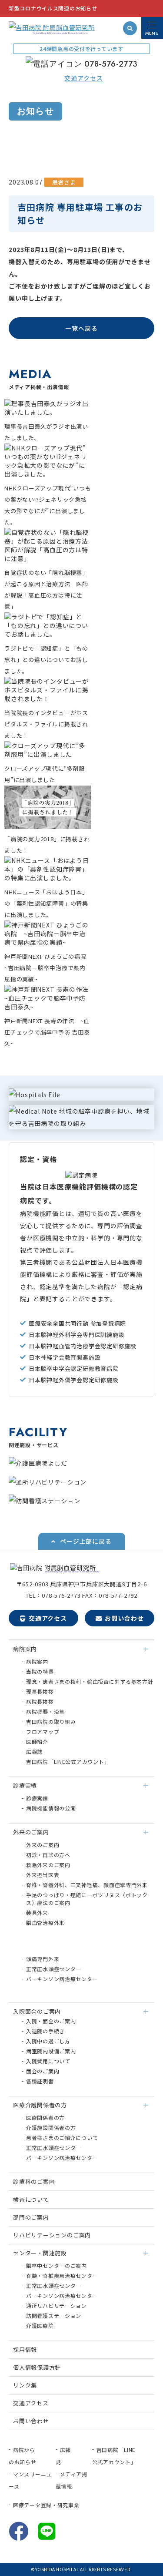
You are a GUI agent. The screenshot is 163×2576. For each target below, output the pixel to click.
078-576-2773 (111, 64)
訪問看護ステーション (54, 2316)
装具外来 (37, 1913)
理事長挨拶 (40, 1691)
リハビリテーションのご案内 (52, 2235)
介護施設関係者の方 (51, 2128)
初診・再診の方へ (48, 1855)
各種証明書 (40, 2081)
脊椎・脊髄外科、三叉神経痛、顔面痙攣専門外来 (87, 1885)
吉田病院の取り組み (51, 1721)
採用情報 (25, 2349)
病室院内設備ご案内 (51, 2051)
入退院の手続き (45, 2031)
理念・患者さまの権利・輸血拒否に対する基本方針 (90, 1681)
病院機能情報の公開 (51, 1808)
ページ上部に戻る (86, 1541)
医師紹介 (37, 1741)
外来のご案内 (43, 1845)
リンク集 (25, 2385)
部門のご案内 (31, 2217)
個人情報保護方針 (37, 2367)
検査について (31, 2199)
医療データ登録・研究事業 (46, 2505)
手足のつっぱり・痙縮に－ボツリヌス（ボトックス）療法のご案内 (87, 1899)
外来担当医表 (43, 1875)
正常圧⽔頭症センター (54, 1969)
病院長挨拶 (40, 1701)
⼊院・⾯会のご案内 (51, 2021)
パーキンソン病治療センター (62, 1979)
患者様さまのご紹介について (62, 2138)
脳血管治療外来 (45, 1923)
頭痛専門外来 (43, 1959)
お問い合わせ (124, 1618)
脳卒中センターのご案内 (57, 2265)
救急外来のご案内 (48, 1865)
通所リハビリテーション (57, 2306)
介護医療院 (40, 2326)
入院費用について (48, 2061)
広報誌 (34, 1751)
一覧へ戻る (81, 328)
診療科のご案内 (34, 2181)
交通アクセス (48, 1618)
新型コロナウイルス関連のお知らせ (53, 8)
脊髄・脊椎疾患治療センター (62, 2275)
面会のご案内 (43, 2071)
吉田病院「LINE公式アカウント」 (68, 1762)
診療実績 (37, 1798)
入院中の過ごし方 (48, 2041)
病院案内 (37, 1661)
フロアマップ (43, 1731)
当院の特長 (40, 1671)
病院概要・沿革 (45, 1711)
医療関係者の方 (45, 2118)
